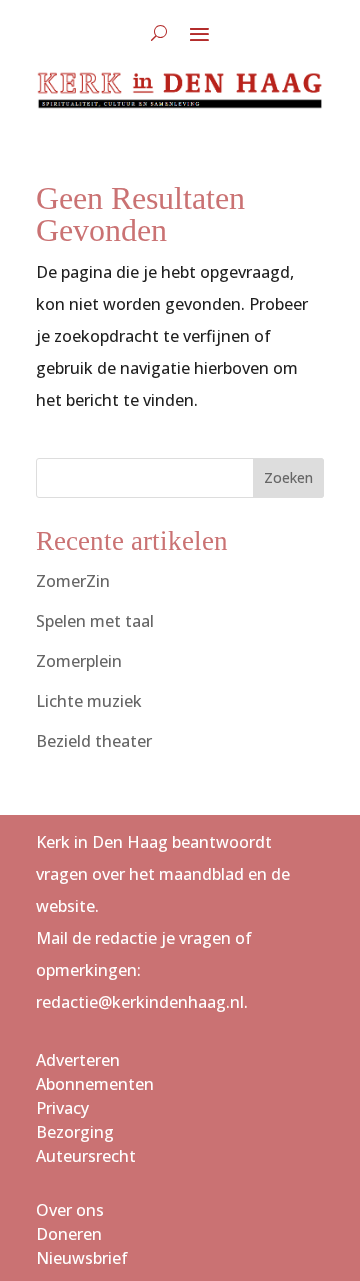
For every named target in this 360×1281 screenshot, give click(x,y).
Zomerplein (79, 661)
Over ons (70, 1210)
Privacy (62, 1108)
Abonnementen (95, 1084)
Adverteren (78, 1060)
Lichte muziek (89, 701)
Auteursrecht (86, 1156)
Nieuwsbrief (82, 1258)
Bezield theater (94, 741)
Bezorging (75, 1132)
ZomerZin (73, 581)
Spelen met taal (95, 621)
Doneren (69, 1234)
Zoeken (288, 477)
